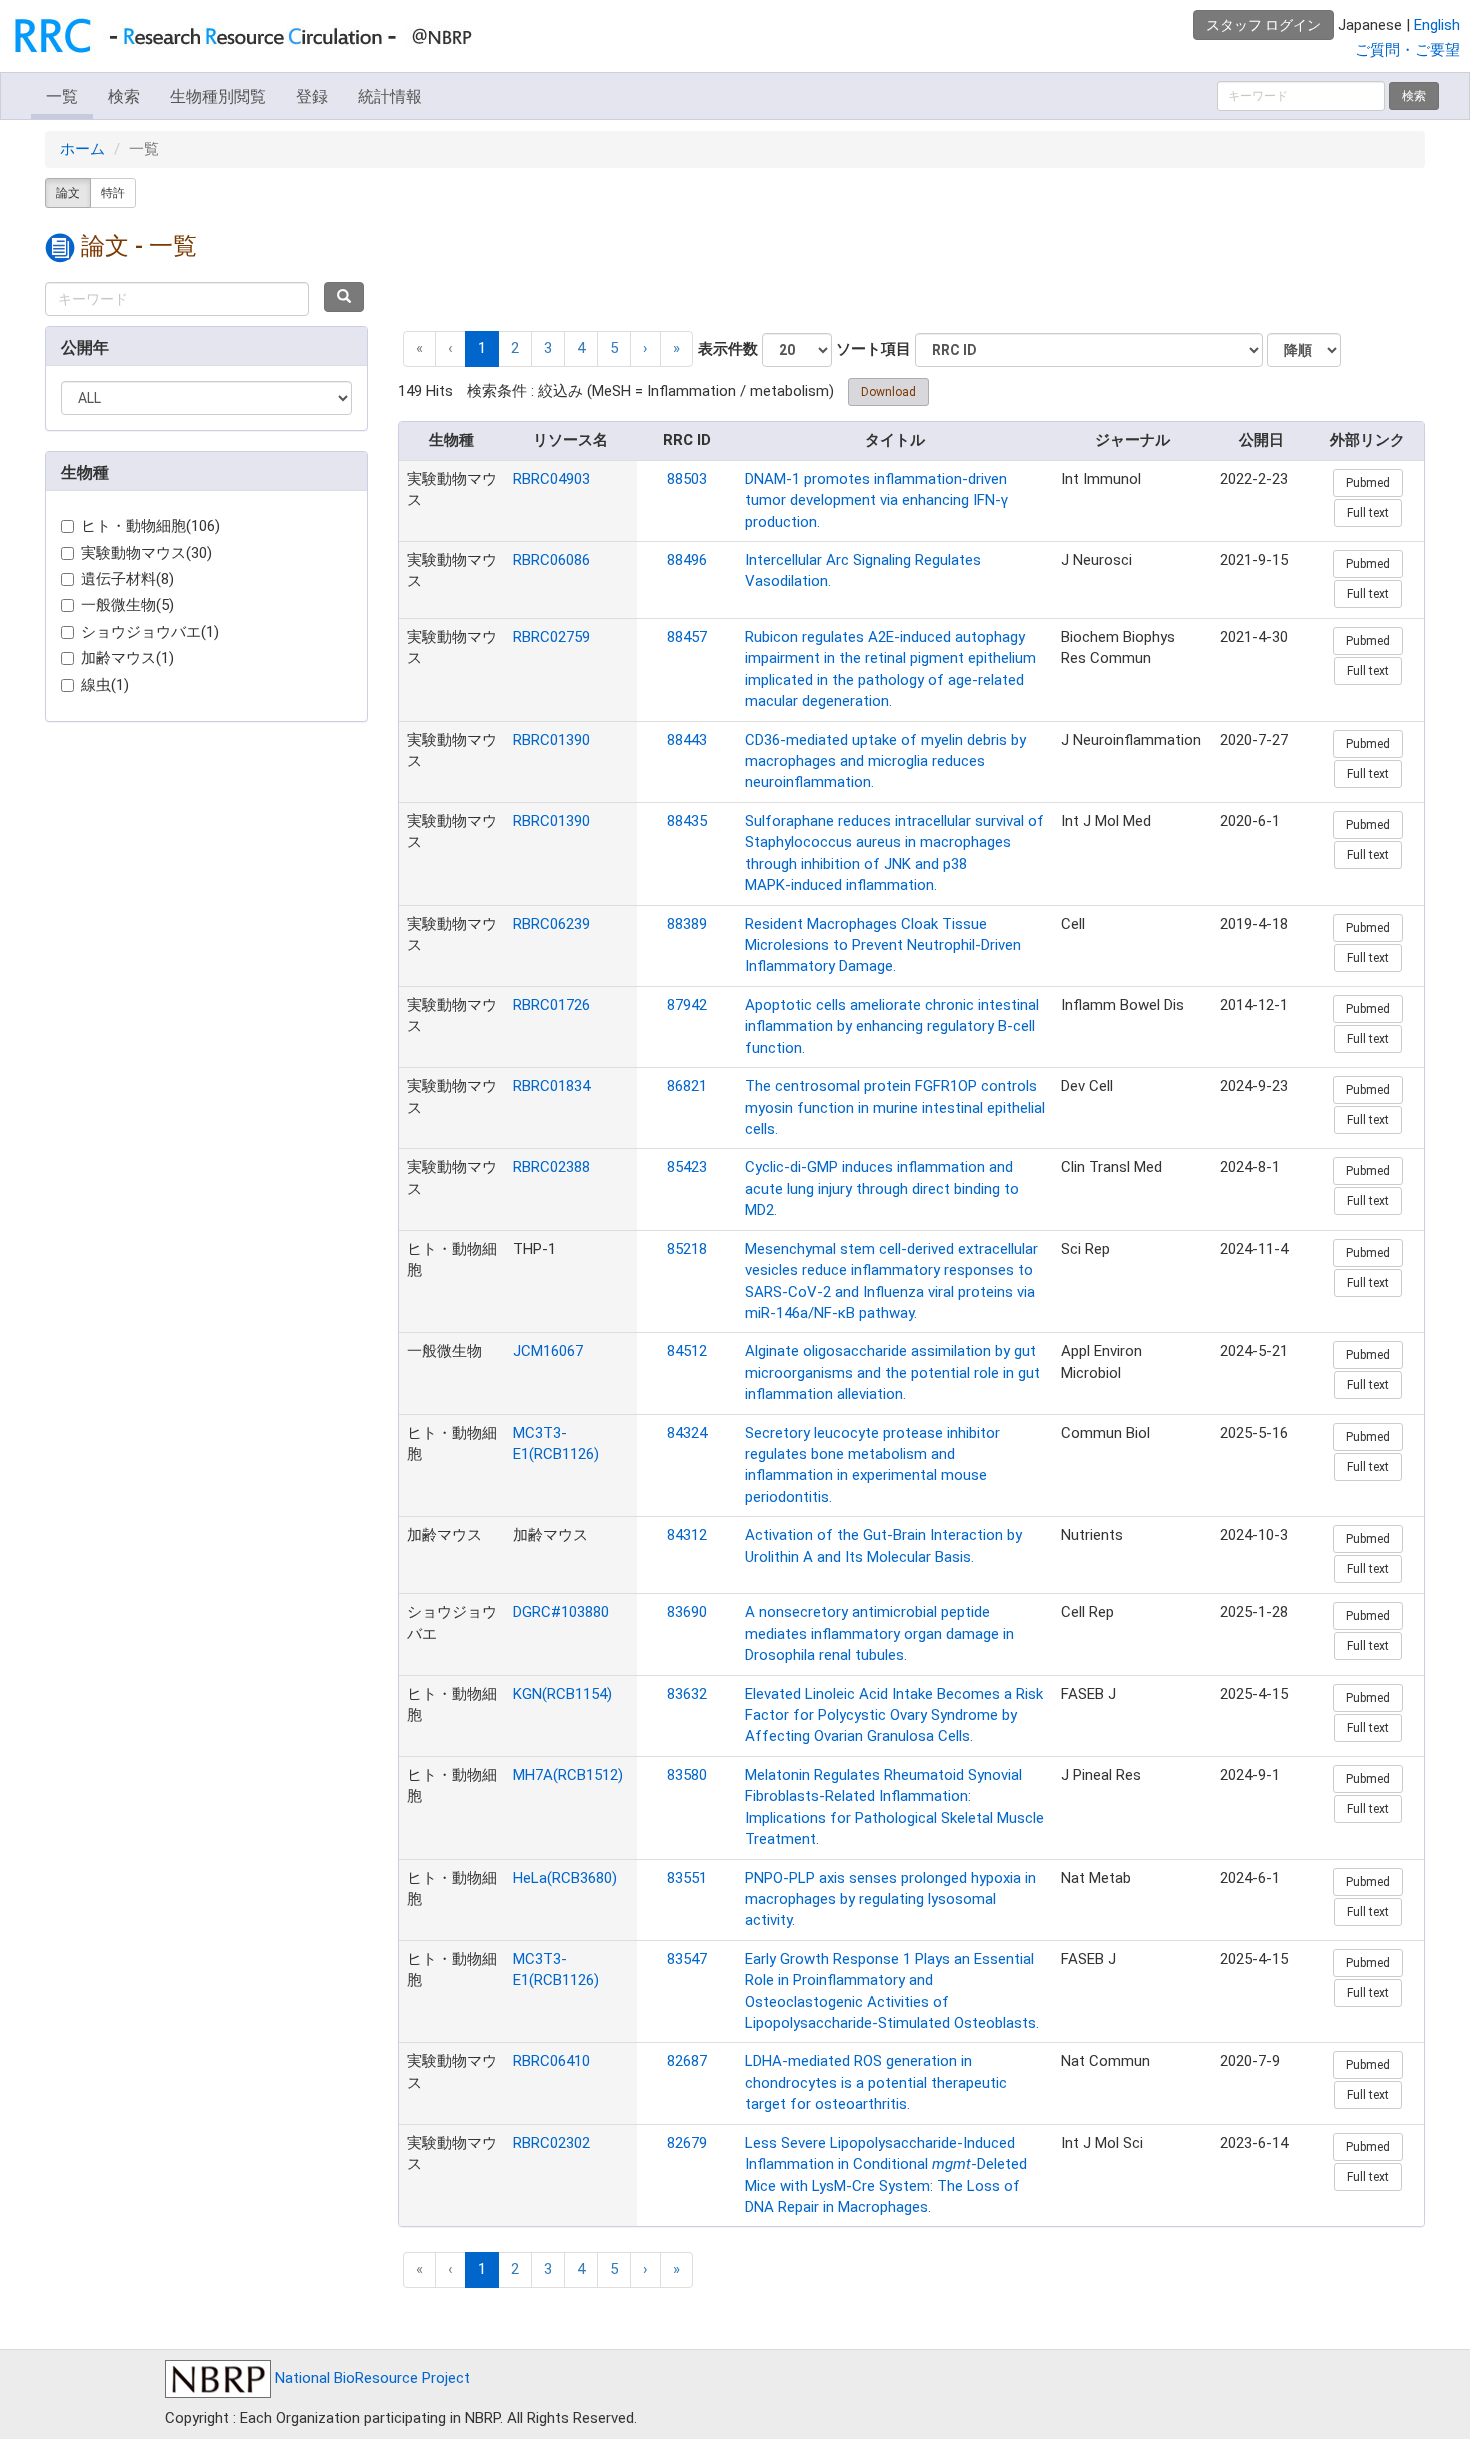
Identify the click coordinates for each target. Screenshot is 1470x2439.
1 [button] (482, 348)
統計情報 (390, 96)
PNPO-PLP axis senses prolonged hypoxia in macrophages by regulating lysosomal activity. (890, 1899)
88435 (687, 821)
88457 (687, 637)
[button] (645, 348)
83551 (687, 1878)
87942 (687, 1005)
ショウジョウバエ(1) (150, 632)
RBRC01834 (551, 1086)
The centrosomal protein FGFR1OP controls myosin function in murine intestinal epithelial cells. (895, 1107)
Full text (1368, 513)
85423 (687, 1167)
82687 (687, 2061)
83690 (687, 1612)
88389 (687, 924)
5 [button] (614, 348)
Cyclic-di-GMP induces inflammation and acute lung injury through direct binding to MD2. (882, 1188)
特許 (113, 193)
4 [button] (581, 348)
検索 (124, 96)
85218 (687, 1249)
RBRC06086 (551, 560)
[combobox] (177, 299)
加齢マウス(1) (127, 658)
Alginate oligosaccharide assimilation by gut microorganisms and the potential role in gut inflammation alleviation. (892, 1372)
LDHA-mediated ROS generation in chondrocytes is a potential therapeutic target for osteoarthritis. (876, 2082)
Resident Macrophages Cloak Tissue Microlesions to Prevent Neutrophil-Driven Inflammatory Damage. (883, 945)
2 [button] (515, 348)
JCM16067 (548, 1351)
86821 (687, 1086)
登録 (312, 96)
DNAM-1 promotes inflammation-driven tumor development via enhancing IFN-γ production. (876, 500)
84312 (687, 1535)
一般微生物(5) (127, 605)
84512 (687, 1351)
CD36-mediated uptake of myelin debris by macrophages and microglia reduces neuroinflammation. (885, 761)
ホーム (82, 149)
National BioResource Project (370, 2378)
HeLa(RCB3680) (565, 1878)
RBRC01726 (551, 1005)
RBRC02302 (551, 2143)
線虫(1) (105, 685)
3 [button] (548, 348)
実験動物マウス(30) (146, 553)
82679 (687, 2143)
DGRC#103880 (561, 1612)
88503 (687, 479)
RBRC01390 (551, 740)
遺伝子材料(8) (127, 579)
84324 (687, 1433)
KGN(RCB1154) (562, 1694)
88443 (687, 740)
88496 (687, 560)
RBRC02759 (551, 637)
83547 (687, 1959)
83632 (687, 1694)
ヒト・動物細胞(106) (150, 526)
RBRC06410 (551, 2061)
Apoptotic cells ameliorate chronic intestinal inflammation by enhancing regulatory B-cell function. (892, 1026)
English (1437, 25)
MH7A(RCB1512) (568, 1775)
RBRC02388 (551, 1167)
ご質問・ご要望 (1407, 50)
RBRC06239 (551, 924)
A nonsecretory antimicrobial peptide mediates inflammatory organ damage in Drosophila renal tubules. (879, 1633)
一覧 (62, 96)
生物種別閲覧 (218, 96)
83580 (687, 1775)
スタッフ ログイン (1263, 25)
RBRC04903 (551, 479)
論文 (68, 193)
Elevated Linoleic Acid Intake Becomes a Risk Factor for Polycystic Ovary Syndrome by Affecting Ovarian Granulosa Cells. (894, 1715)
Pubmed (1368, 483)
